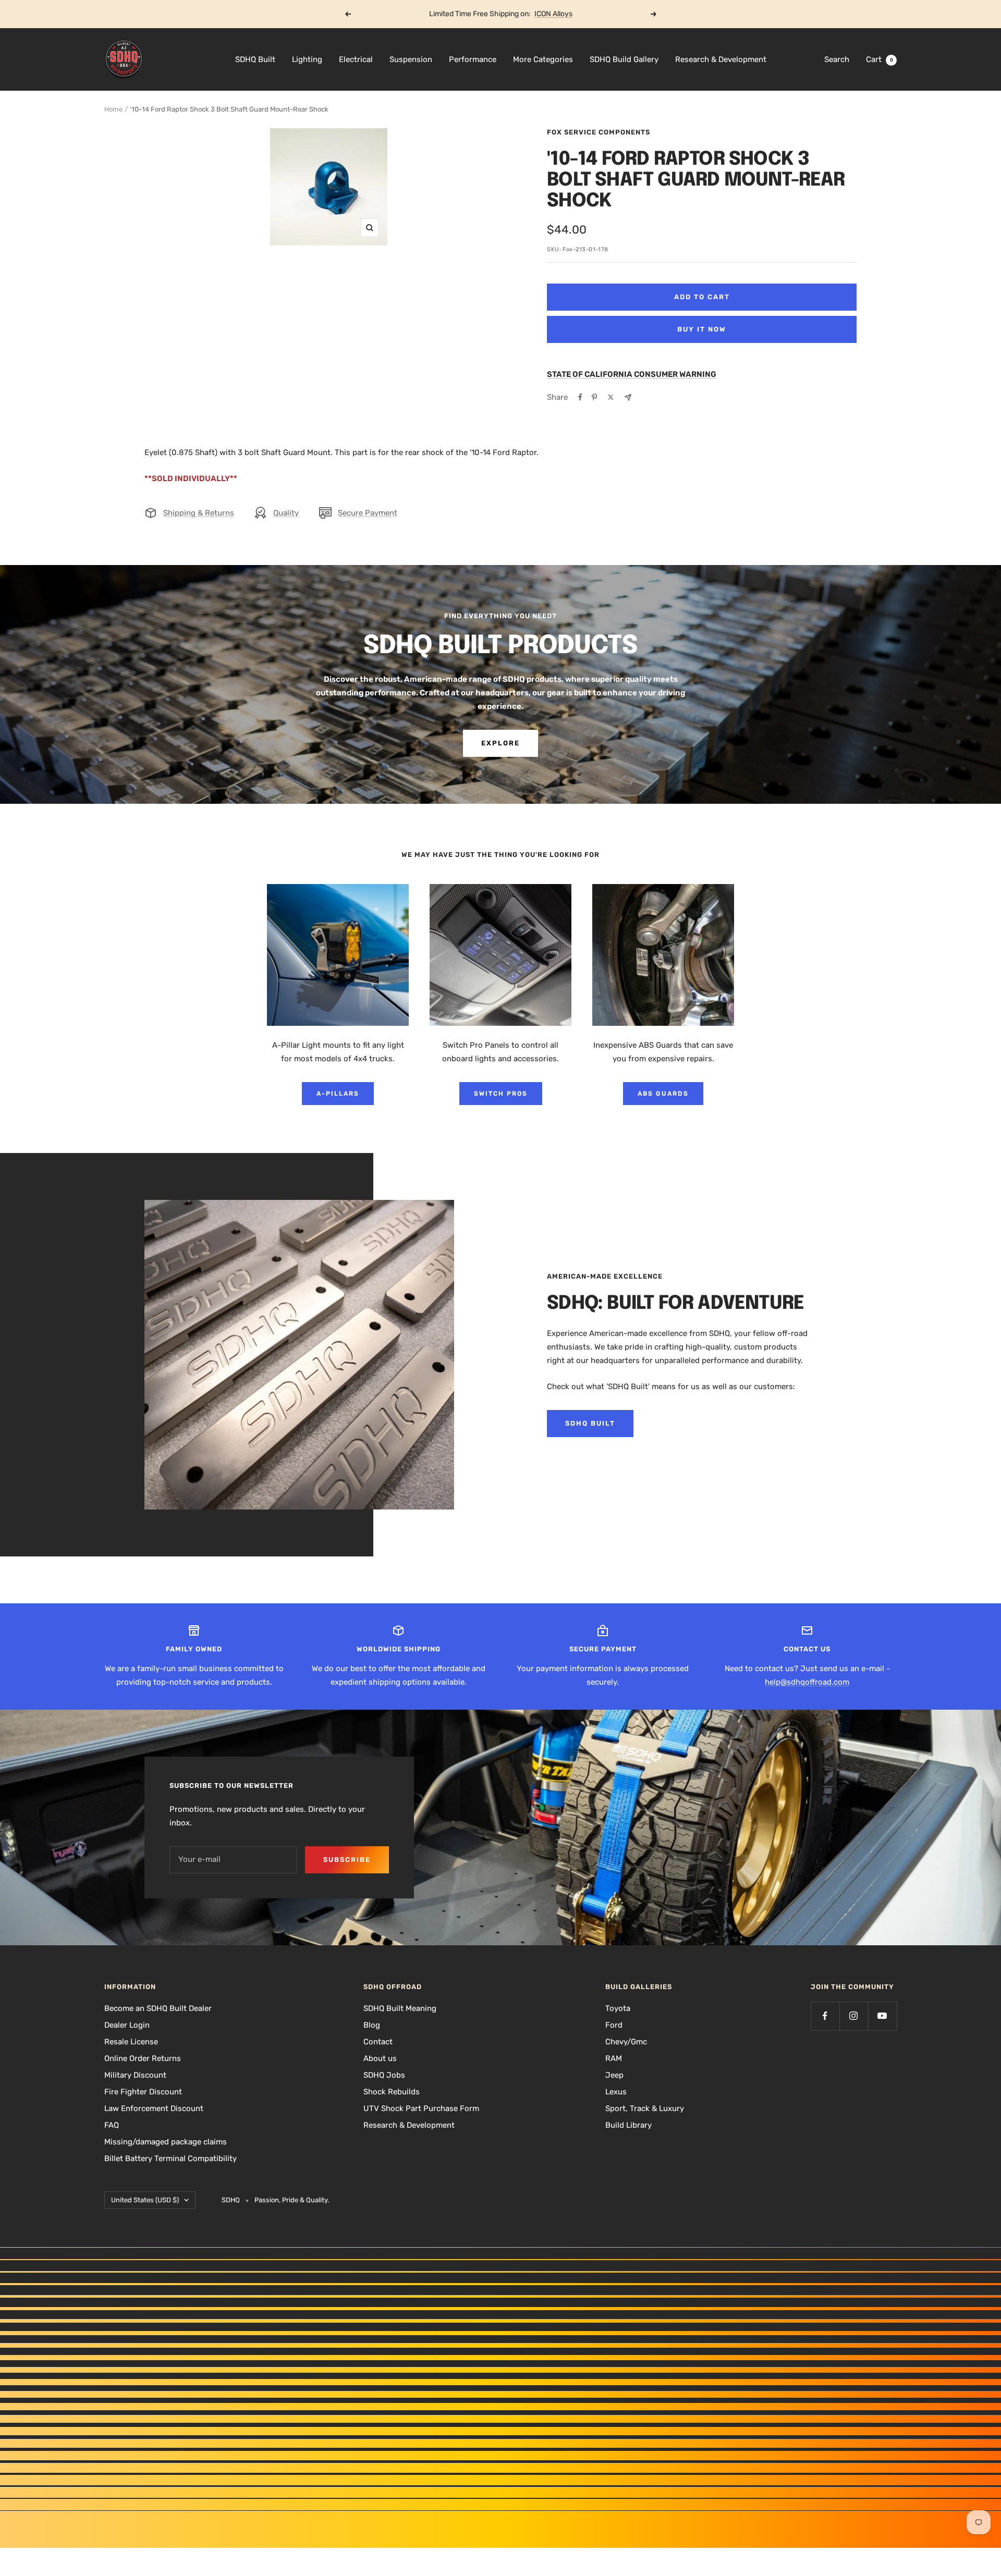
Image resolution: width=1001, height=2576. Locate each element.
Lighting (307, 59)
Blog (372, 2025)
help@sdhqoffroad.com (807, 1682)
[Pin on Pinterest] (594, 397)
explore (500, 743)
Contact (378, 2042)
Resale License (131, 2042)
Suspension (411, 59)
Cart (880, 59)
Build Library (628, 2125)
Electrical (356, 59)
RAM (614, 2058)
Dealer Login (127, 2025)
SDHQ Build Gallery (624, 59)
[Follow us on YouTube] (882, 2016)
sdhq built (590, 1423)
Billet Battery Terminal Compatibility (170, 2158)
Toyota (618, 2008)
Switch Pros (501, 1094)
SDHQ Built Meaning (400, 2008)
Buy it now (702, 329)
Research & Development (721, 59)
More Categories (543, 59)
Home (113, 109)
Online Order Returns (143, 2058)
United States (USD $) (145, 2200)
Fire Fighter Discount (143, 2092)
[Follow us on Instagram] (854, 2016)
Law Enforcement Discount (154, 2108)
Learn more (540, 14)
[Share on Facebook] (580, 397)
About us (380, 2058)
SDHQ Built (255, 59)
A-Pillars (338, 1094)
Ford (614, 2025)
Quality (286, 513)
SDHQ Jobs (384, 2075)
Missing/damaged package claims (166, 2142)
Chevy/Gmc (626, 2042)
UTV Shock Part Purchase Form (421, 2108)
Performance (473, 59)
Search (837, 59)
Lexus (616, 2092)
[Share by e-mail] (628, 397)
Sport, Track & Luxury (645, 2108)
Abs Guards (663, 1094)
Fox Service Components (599, 132)
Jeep (614, 2075)
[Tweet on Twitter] (611, 397)
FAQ (112, 2125)
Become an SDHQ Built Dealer (158, 2008)
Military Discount (135, 2075)
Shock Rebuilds (392, 2092)
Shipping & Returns (199, 513)
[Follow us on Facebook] (825, 2016)
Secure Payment (368, 513)
